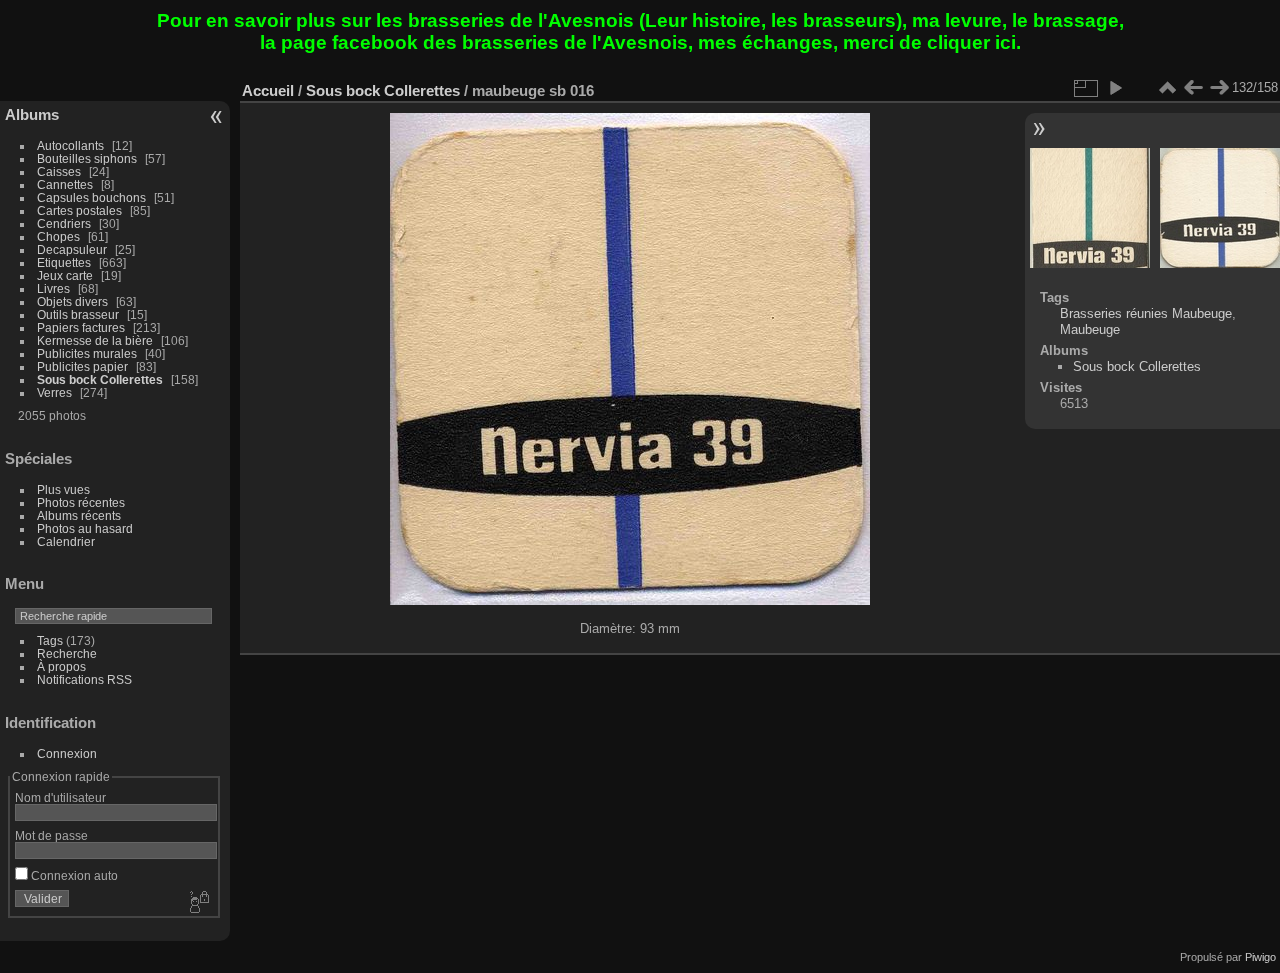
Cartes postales (79, 210)
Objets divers (72, 301)
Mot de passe (51, 835)
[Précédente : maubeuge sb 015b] (1193, 88)
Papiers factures (81, 327)
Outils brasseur (78, 314)
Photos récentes (81, 502)
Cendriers (64, 223)
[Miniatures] (1167, 88)
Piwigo (1260, 957)
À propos (61, 666)
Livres (53, 288)
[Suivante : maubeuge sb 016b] (1219, 88)
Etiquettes (64, 262)
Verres (54, 392)
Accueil (268, 90)
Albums (32, 114)
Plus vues (63, 489)
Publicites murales (87, 353)
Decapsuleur (72, 249)
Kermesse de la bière (95, 340)
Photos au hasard (85, 528)
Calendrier (66, 541)
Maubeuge (1090, 329)
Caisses (59, 171)
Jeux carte (65, 275)
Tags (50, 640)
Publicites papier (82, 366)
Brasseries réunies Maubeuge (1146, 313)
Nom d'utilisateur (60, 797)
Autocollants (70, 145)
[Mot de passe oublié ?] (198, 903)
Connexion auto (73, 875)
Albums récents (79, 515)
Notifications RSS (84, 679)
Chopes (58, 236)
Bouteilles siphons (87, 158)
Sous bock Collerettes (100, 379)
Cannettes (65, 184)
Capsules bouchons (91, 197)
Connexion (67, 753)
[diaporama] (1115, 88)
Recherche (67, 653)
